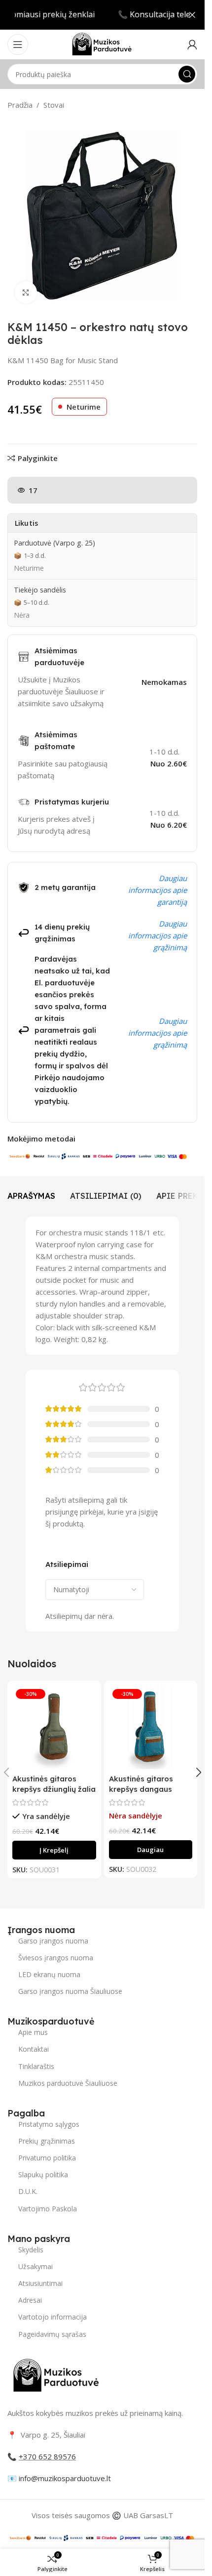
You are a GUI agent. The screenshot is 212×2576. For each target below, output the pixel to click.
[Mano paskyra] (192, 44)
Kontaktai (34, 2049)
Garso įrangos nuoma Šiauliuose (70, 1991)
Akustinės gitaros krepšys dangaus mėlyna (141, 1789)
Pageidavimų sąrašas (52, 2334)
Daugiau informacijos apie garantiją (158, 890)
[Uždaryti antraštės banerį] (192, 15)
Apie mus (33, 2032)
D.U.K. (28, 2191)
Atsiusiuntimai (40, 2283)
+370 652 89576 (47, 2456)
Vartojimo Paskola (48, 2209)
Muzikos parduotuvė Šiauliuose (68, 2083)
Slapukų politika (43, 2175)
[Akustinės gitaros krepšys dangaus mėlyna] (151, 1728)
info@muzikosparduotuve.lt (65, 2478)
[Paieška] (187, 74)
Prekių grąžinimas (47, 2141)
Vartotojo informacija (53, 2317)
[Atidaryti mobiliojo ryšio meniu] (18, 44)
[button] (54, 1850)
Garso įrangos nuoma (53, 1941)
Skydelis (31, 2250)
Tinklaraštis (36, 2066)
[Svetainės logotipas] (102, 43)
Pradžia (20, 105)
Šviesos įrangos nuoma (56, 1958)
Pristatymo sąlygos (49, 2124)
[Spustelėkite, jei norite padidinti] (26, 292)
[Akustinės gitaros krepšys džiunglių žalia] (54, 1728)
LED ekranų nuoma (49, 1974)
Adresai (30, 2300)
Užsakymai (35, 2266)
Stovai (54, 105)
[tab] (31, 1196)
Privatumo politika (47, 2158)
